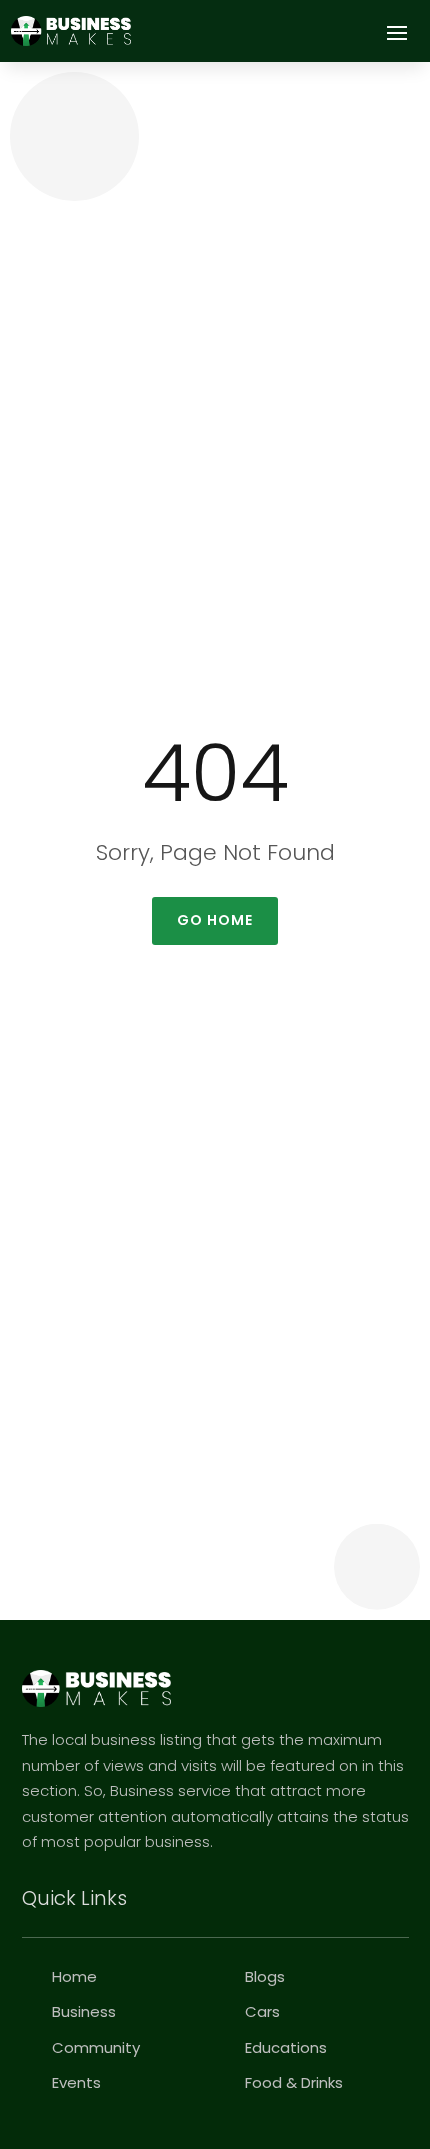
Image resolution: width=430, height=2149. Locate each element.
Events (76, 2082)
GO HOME (215, 920)
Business (84, 2011)
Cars (262, 2011)
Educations (286, 2047)
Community (96, 2047)
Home (74, 1976)
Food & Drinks (294, 2082)
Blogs (265, 1976)
